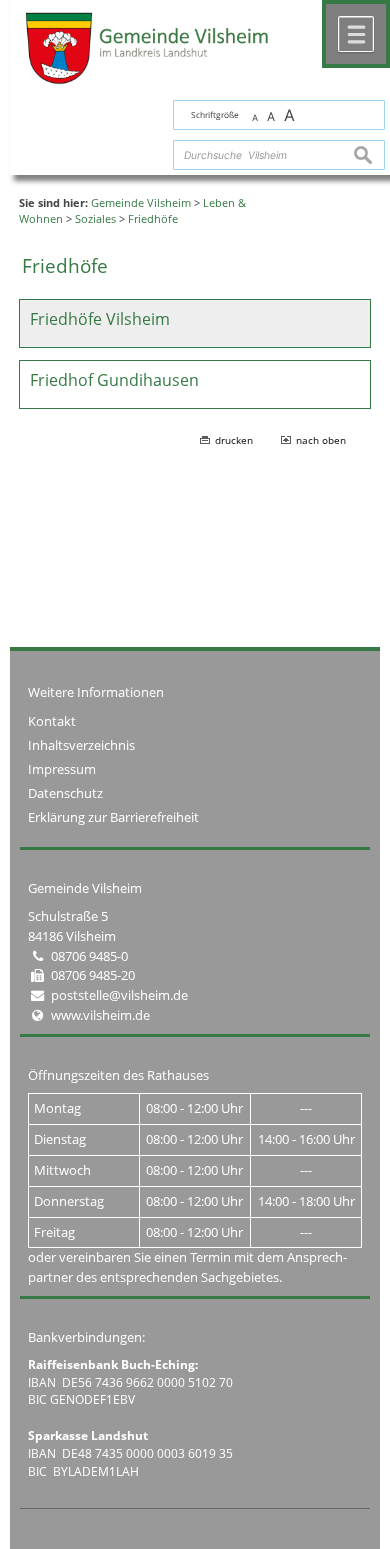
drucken (234, 440)
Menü (356, 34)
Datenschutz (65, 793)
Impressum (62, 769)
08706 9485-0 (89, 956)
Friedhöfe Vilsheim (100, 319)
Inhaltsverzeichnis (81, 745)
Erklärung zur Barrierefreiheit (113, 817)
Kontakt (52, 721)
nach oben (321, 440)
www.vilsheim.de (100, 1015)
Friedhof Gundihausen (114, 380)
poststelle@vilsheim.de (119, 995)
